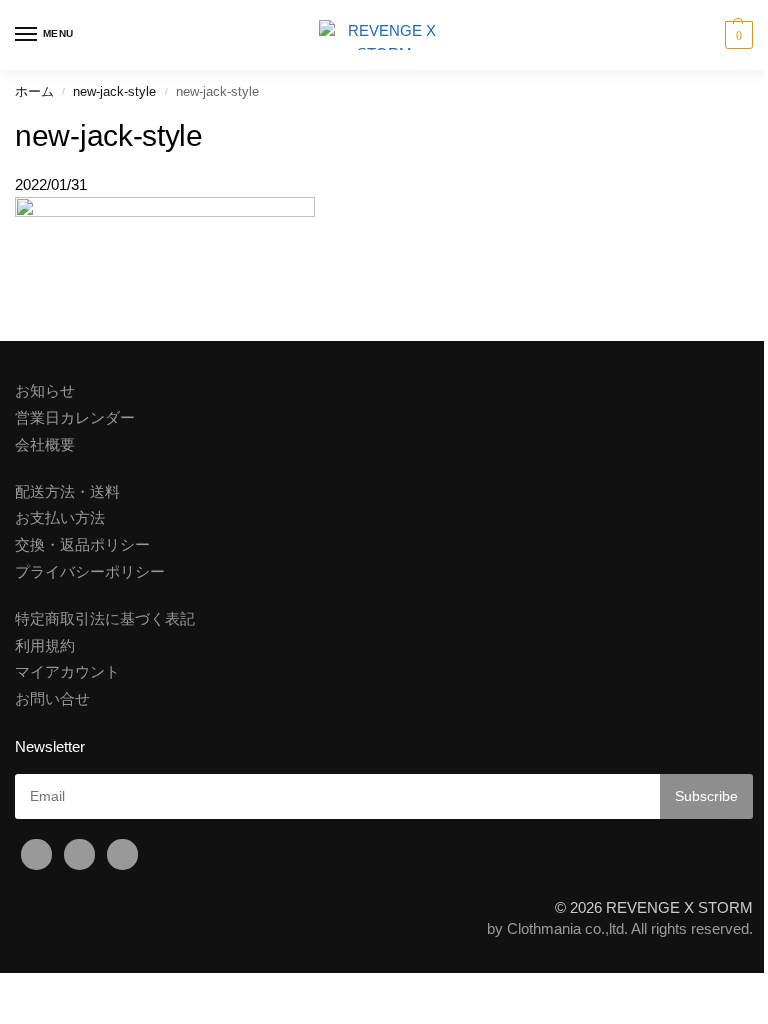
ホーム (34, 91)
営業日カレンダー (75, 418)
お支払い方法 (60, 518)
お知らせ (45, 391)
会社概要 (45, 445)
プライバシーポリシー (90, 572)
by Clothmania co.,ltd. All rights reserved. (620, 929)
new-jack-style (114, 91)
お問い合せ (52, 699)
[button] (736, 35)
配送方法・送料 (67, 492)
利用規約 (45, 646)
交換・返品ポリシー (82, 545)
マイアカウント (67, 672)
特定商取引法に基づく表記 (105, 619)
